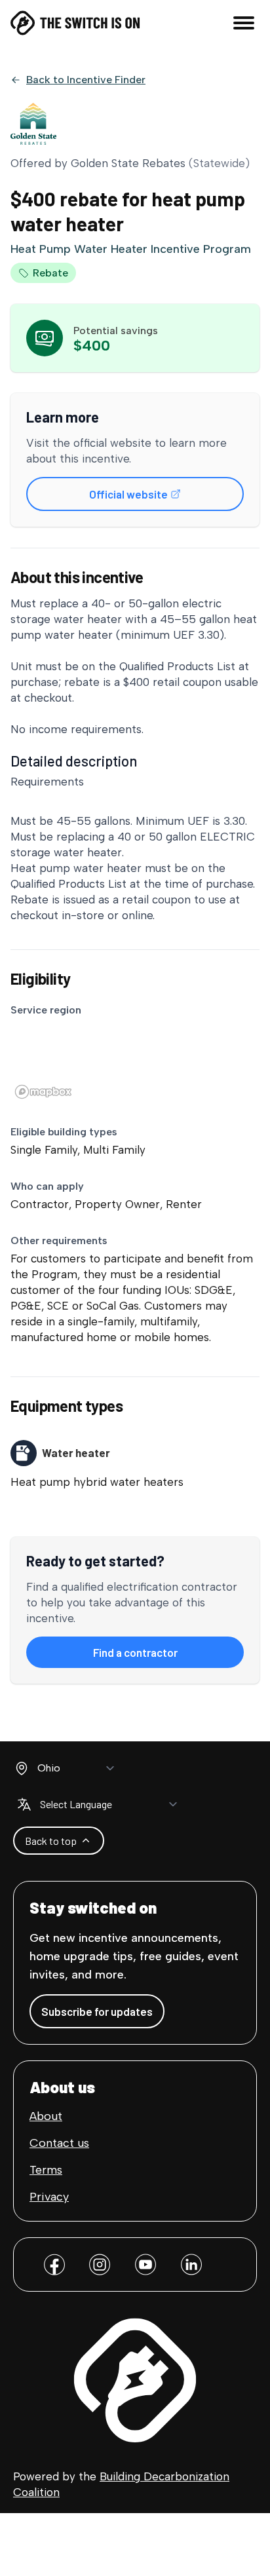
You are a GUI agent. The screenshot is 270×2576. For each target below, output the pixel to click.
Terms (46, 2170)
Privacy (49, 2197)
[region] (135, 1062)
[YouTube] (145, 2264)
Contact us (59, 2143)
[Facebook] (54, 2264)
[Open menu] (244, 23)
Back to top (51, 1841)
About (46, 2116)
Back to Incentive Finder (86, 80)
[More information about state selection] (22, 1768)
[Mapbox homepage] (43, 1092)
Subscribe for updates (97, 2011)
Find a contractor (163, 1656)
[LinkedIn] (191, 2264)
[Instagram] (100, 2264)
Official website (161, 498)
